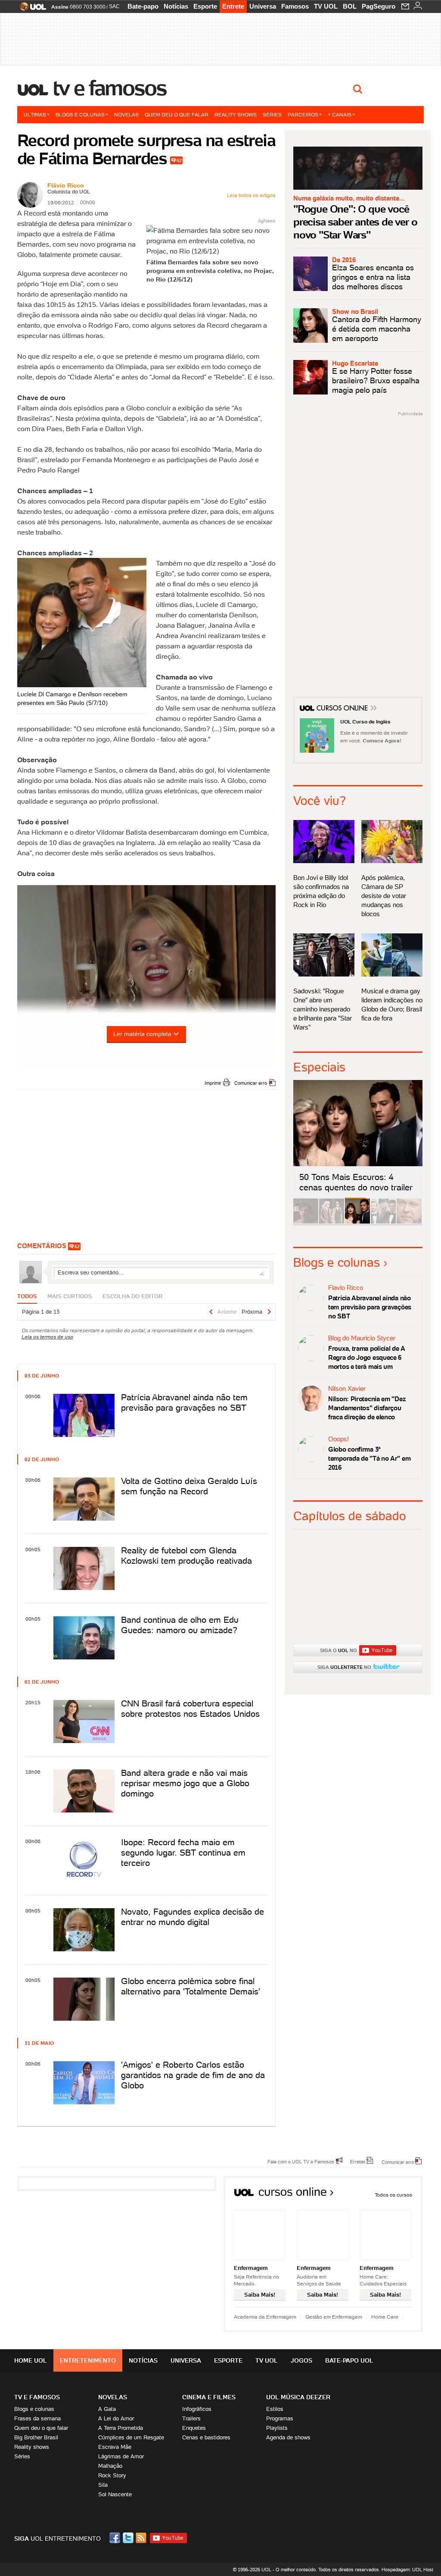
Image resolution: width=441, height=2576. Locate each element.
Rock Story (112, 2475)
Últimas (35, 114)
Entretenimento (88, 2360)
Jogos (301, 2360)
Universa (263, 6)
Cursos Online (343, 709)
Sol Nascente (115, 2494)
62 (179, 160)
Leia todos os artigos (251, 195)
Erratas (358, 2161)
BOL (350, 6)
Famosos (295, 6)
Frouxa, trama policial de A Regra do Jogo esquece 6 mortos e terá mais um (366, 1357)
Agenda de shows (288, 2437)
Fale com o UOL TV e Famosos (301, 2161)
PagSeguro (379, 6)
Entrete (233, 6)
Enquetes (194, 2428)
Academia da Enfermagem (265, 2317)
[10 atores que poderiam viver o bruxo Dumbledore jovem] (383, 1222)
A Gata (107, 2409)
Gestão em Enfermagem (334, 2317)
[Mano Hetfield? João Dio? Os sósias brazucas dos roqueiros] (409, 1222)
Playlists (277, 2428)
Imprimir (213, 1083)
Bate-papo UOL (349, 2360)
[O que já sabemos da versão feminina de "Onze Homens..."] (332, 1222)
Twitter (129, 2538)
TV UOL (326, 6)
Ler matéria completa (142, 1034)
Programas (280, 2418)
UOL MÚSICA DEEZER (298, 2397)
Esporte (205, 6)
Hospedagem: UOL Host (407, 2570)
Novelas (126, 114)
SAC (114, 6)
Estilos (275, 2409)
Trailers (191, 2418)
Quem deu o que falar (177, 114)
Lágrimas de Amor (121, 2456)
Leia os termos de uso (47, 1337)
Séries (272, 114)
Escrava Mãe (115, 2447)
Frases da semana (37, 2418)
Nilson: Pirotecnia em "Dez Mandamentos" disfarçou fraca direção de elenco (367, 1408)
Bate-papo (143, 6)
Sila (103, 2485)
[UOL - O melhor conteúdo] (30, 9)
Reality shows (236, 114)
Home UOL (31, 2360)
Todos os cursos (393, 2195)
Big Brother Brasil (36, 2437)
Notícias (176, 6)
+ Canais (340, 114)
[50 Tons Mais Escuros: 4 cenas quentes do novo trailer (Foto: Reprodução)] (357, 1222)
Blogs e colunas (80, 114)
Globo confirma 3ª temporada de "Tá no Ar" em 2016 (369, 1458)
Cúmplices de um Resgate (131, 2437)
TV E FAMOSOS (37, 2397)
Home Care (385, 2317)
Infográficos (197, 2409)
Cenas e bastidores (206, 2437)
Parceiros (303, 114)
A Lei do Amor (116, 2418)
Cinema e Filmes (209, 2397)
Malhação (110, 2466)
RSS (142, 2538)
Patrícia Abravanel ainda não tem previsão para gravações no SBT (370, 1307)
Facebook (116, 2538)
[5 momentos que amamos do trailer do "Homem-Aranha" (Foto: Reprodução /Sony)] (306, 1222)
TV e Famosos (110, 88)
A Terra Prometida (121, 2428)
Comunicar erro (251, 1083)
